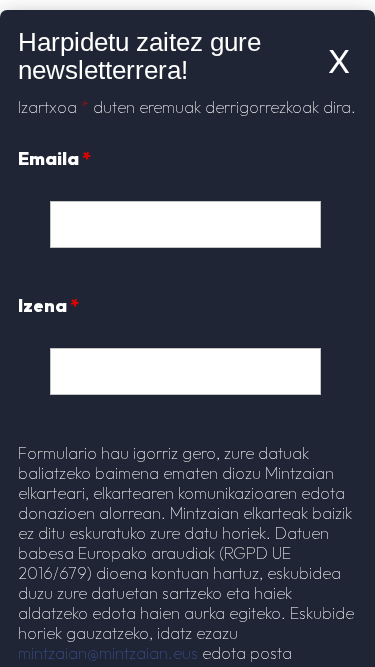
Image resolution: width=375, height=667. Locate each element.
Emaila (54, 158)
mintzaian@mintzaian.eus (108, 653)
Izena (48, 305)
